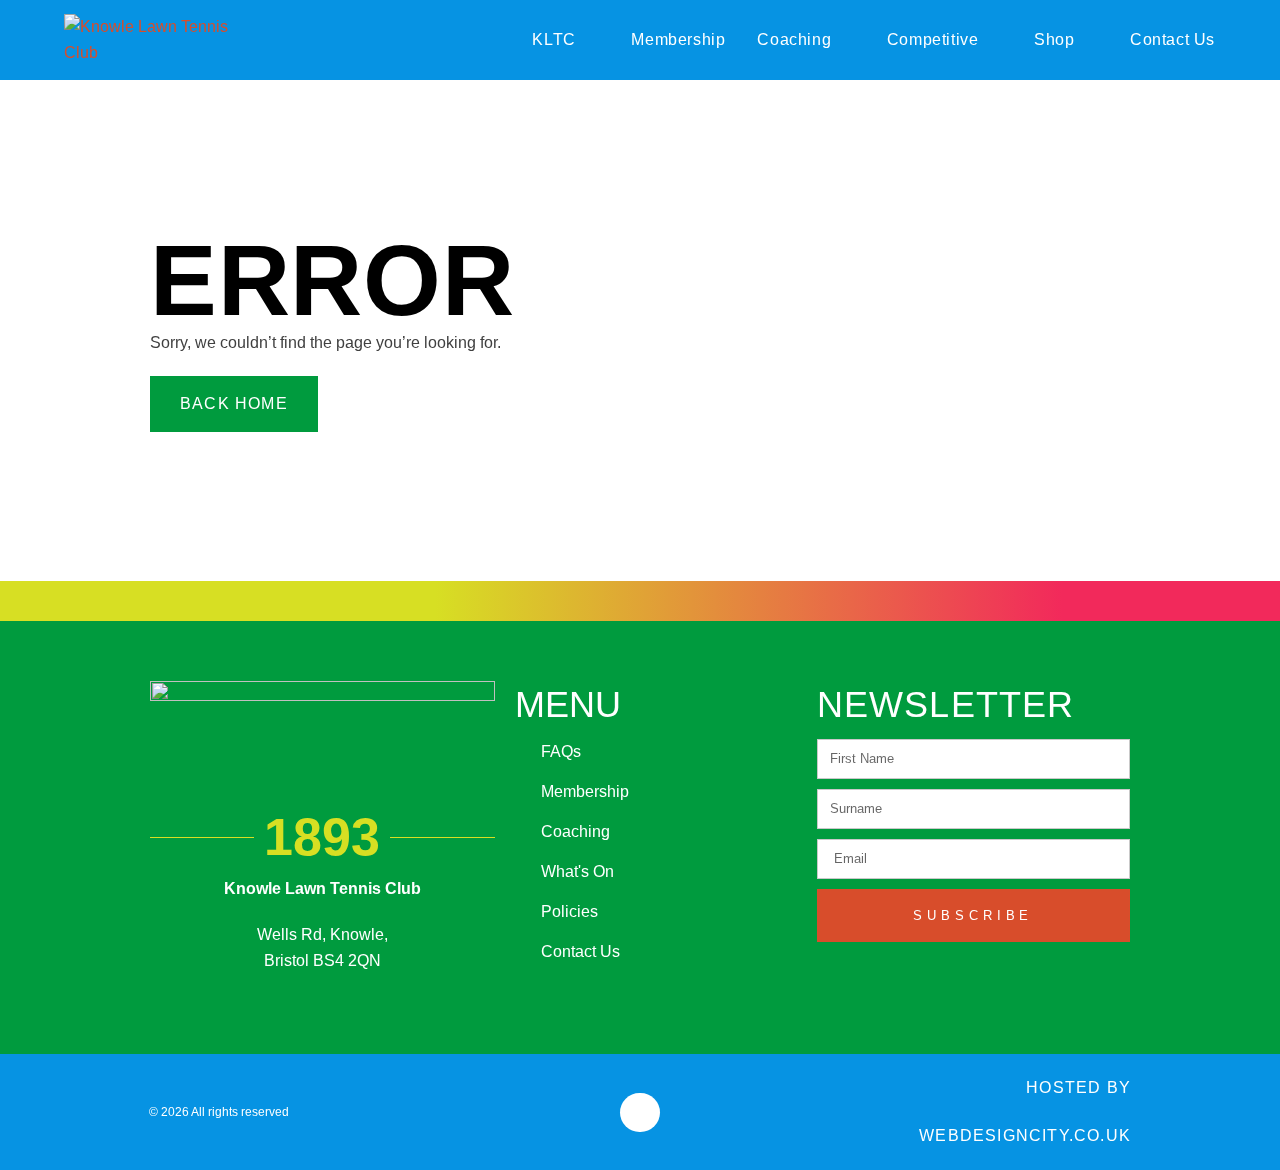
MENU (568, 704)
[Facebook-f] (639, 1112)
